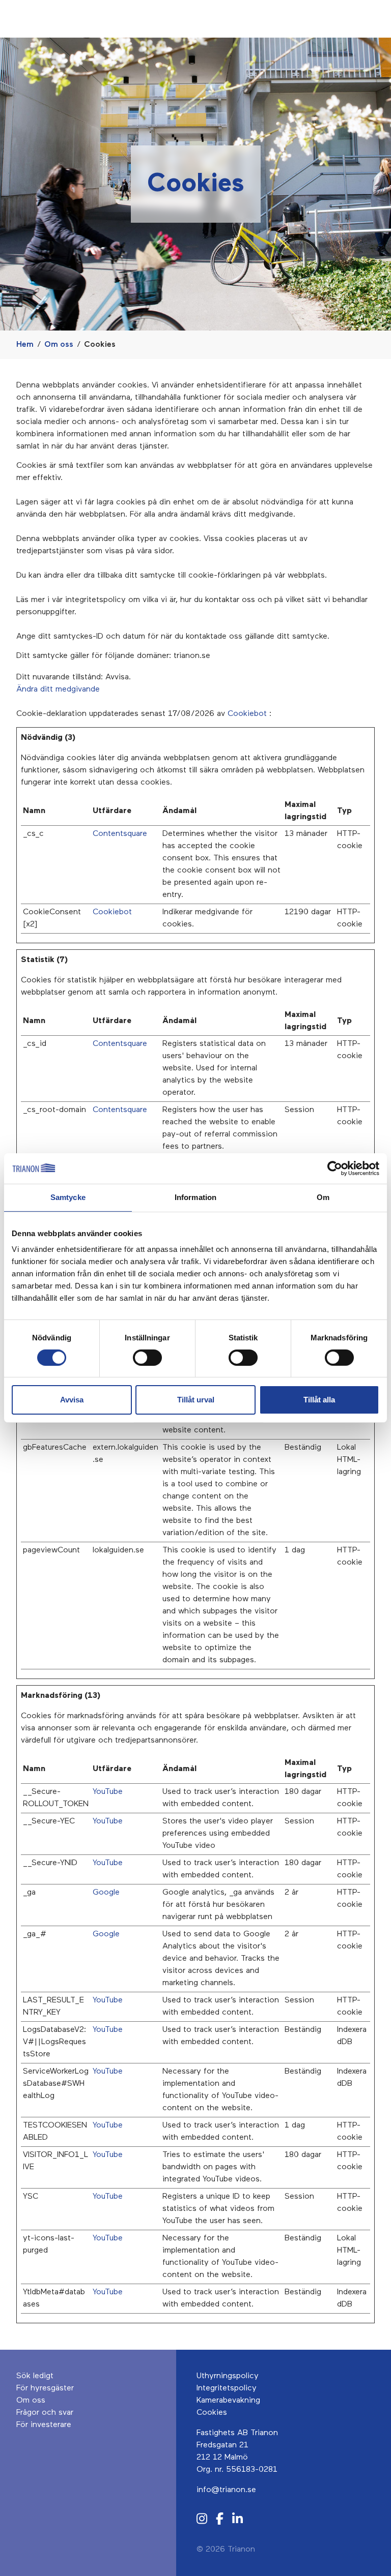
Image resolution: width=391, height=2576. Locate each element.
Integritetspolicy (227, 2388)
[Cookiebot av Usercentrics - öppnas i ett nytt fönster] (335, 1169)
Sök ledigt (35, 2376)
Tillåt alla (319, 1400)
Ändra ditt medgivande (58, 690)
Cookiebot (247, 714)
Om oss (59, 345)
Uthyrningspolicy (228, 2376)
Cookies (212, 2413)
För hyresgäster (45, 2388)
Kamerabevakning (228, 2401)
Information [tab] (195, 1197)
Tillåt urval (196, 1400)
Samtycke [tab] (68, 1197)
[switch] (147, 1358)
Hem (25, 345)
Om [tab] (323, 1197)
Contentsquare (120, 834)
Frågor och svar (45, 2413)
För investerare (44, 2425)
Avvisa (72, 1400)
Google (106, 1893)
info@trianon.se (226, 2490)
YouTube (108, 1792)
